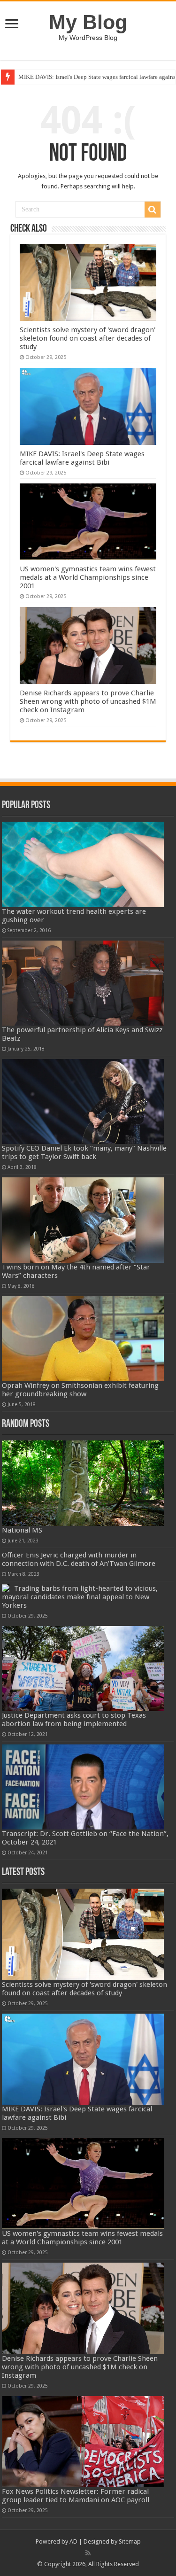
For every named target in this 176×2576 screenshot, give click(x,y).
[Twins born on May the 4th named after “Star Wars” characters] (83, 1220)
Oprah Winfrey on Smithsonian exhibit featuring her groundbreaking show (80, 1390)
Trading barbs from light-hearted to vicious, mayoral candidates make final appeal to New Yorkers (80, 1597)
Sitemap (130, 2541)
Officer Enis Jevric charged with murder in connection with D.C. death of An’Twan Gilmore (79, 1559)
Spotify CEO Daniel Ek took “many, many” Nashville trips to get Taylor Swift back (84, 1152)
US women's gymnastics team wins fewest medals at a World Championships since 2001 (88, 577)
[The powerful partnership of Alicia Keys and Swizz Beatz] (83, 983)
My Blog (88, 22)
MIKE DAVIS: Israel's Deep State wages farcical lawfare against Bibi (82, 458)
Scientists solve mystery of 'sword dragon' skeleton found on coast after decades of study (88, 338)
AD (73, 2541)
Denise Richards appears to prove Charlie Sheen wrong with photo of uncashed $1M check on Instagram (88, 701)
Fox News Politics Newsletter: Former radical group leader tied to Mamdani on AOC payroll (76, 2496)
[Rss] (88, 2553)
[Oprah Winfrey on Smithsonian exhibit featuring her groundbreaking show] (83, 1339)
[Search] (153, 210)
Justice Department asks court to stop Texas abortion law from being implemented (74, 1720)
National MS (22, 1530)
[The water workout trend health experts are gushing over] (83, 864)
